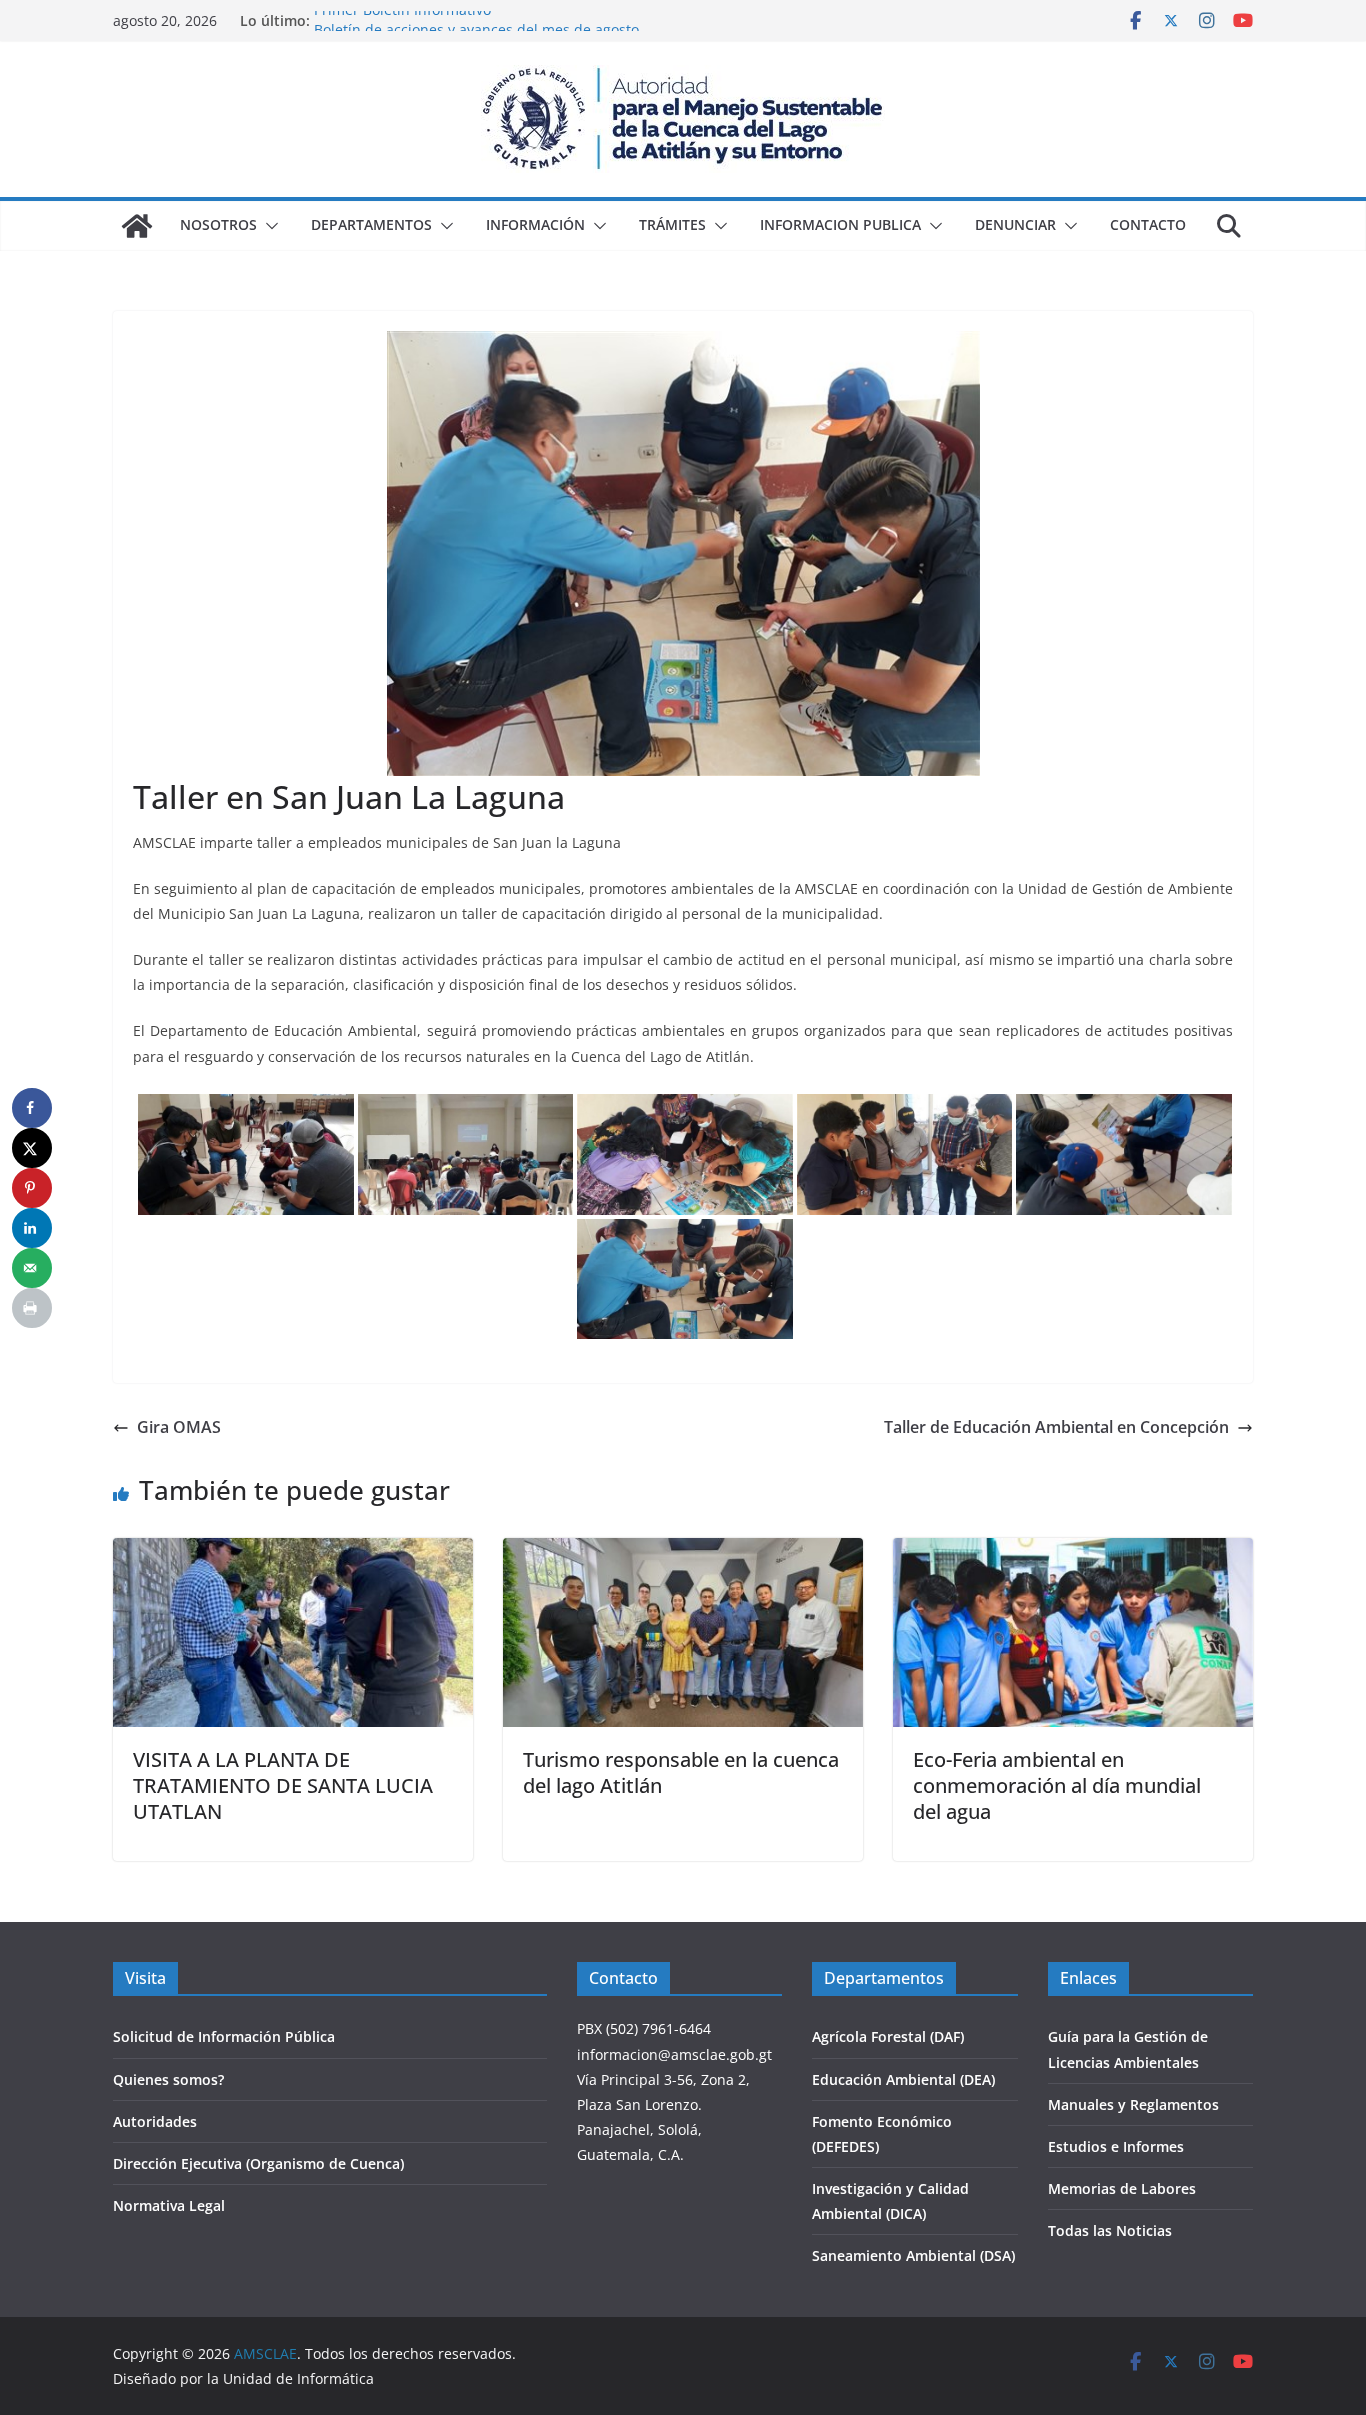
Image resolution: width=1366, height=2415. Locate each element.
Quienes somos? (168, 2079)
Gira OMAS (179, 1427)
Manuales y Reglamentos (1133, 2104)
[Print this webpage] (32, 1308)
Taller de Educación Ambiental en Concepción (1056, 1427)
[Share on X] (32, 1148)
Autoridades (155, 2121)
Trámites (672, 224)
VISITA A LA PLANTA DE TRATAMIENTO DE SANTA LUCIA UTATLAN (283, 1785)
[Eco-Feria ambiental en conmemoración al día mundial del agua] (1073, 1552)
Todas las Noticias (1110, 2230)
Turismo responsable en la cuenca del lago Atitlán (681, 1772)
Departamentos (371, 224)
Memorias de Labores (1122, 2188)
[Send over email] (32, 1268)
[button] (268, 226)
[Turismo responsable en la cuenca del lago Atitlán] (683, 1552)
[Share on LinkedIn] (32, 1228)
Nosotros (218, 224)
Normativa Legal (169, 2205)
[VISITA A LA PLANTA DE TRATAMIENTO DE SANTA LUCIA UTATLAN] (293, 1552)
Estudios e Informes (1116, 2146)
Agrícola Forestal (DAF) (888, 2036)
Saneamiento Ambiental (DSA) (913, 2255)
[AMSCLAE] (137, 226)
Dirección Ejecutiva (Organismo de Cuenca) (258, 2163)
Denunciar (1015, 224)
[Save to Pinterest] (32, 1188)
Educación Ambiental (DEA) (903, 2079)
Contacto (1148, 224)
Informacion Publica (840, 224)
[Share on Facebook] (32, 1108)
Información (535, 224)
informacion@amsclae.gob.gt (674, 2054)
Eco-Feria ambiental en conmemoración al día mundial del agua (1057, 1785)
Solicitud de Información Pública (224, 2036)
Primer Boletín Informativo (402, 20)
